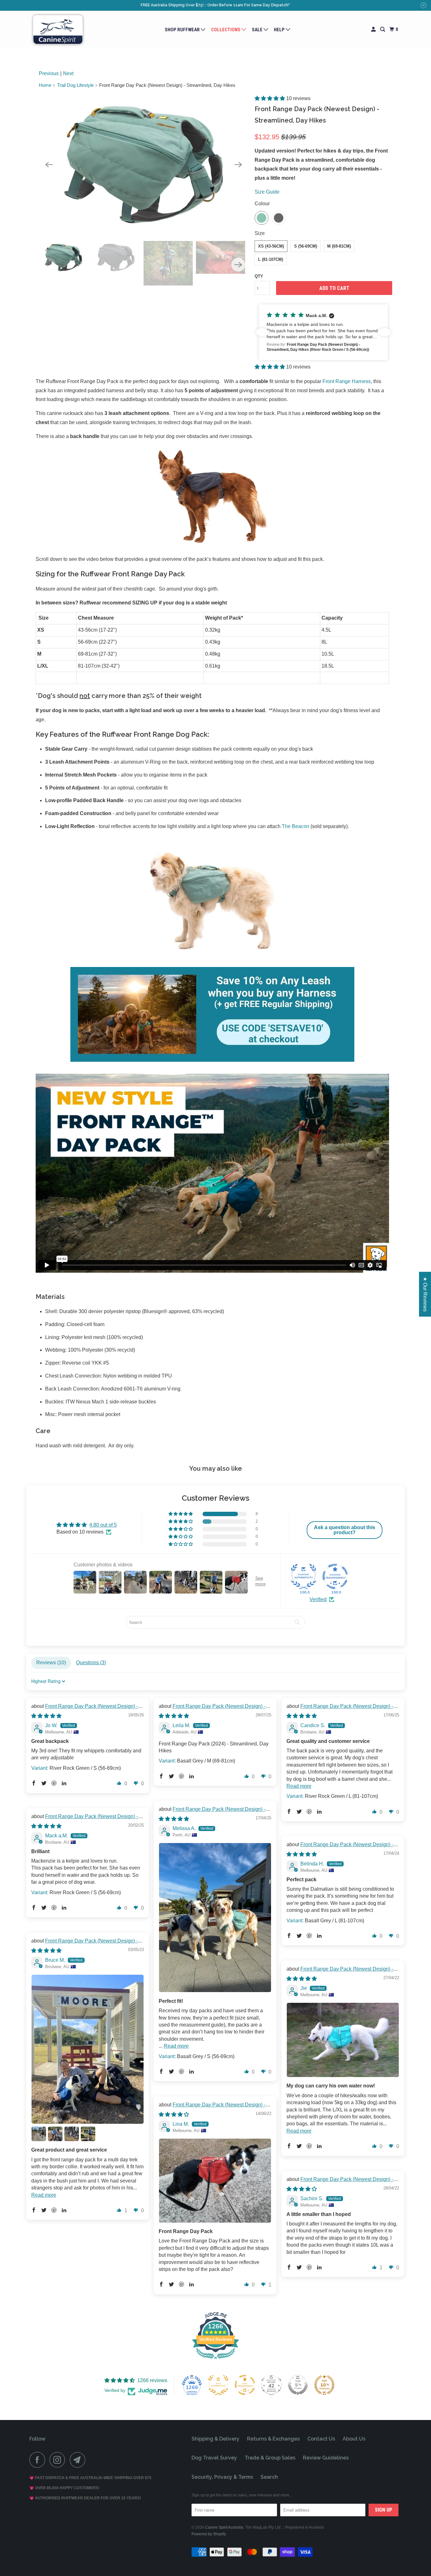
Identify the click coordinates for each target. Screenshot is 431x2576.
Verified (318, 1599)
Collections (226, 30)
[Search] (383, 30)
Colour (262, 204)
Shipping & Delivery (215, 2439)
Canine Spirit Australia (224, 2527)
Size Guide (267, 192)
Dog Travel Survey (214, 2458)
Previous (49, 73)
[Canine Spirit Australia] (58, 30)
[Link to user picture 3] (55, 2134)
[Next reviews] (385, 332)
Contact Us (321, 2439)
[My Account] (374, 30)
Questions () (91, 1663)
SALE (258, 30)
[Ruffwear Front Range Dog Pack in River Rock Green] (144, 165)
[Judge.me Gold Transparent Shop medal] (245, 2385)
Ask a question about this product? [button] (345, 1530)
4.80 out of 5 (103, 1525)
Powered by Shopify (209, 2534)
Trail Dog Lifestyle (75, 85)
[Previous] (49, 165)
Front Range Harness (347, 381)
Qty (259, 276)
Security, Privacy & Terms (222, 2477)
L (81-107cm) (271, 259)
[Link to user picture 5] (88, 2134)
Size (260, 233)
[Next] (238, 165)
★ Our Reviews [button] (425, 1294)
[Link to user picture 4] (72, 2134)
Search (269, 2477)
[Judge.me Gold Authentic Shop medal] (218, 2385)
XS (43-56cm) (271, 246)
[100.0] (304, 1576)
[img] (46, 1716)
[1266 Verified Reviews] (215, 2360)
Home (45, 85)
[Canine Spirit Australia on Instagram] (59, 2460)
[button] (270, 98)
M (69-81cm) (339, 246)
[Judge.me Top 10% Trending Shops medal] (324, 2385)
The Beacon (295, 826)
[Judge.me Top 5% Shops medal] (298, 2385)
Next (68, 73)
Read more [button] (299, 1786)
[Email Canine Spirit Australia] (79, 2460)
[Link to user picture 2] (39, 2134)
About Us (354, 2439)
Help (280, 30)
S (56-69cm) (306, 246)
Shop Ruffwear (183, 30)
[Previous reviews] (262, 332)
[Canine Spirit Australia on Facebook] (39, 2460)
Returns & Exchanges (273, 2439)
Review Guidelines (326, 2458)
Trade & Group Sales (270, 2458)
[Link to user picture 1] (215, 1918)
